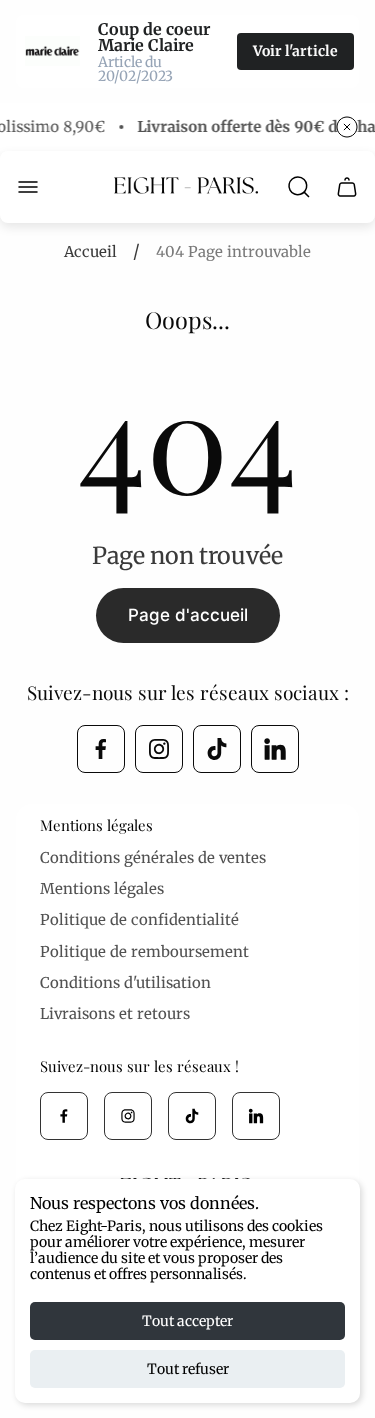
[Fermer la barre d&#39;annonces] (347, 127)
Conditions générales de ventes (153, 857)
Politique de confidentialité (139, 919)
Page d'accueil (188, 615)
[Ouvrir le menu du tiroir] (28, 187)
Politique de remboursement (144, 951)
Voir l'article (295, 51)
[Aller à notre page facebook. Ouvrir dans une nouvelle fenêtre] (101, 749)
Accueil (90, 251)
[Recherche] (299, 187)
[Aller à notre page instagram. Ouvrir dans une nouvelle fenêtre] (159, 749)
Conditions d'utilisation (125, 982)
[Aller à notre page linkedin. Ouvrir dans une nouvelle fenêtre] (275, 749)
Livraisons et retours (115, 1013)
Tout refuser (188, 1369)
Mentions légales (102, 888)
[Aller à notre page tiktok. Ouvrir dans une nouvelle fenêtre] (217, 749)
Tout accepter (187, 1321)
